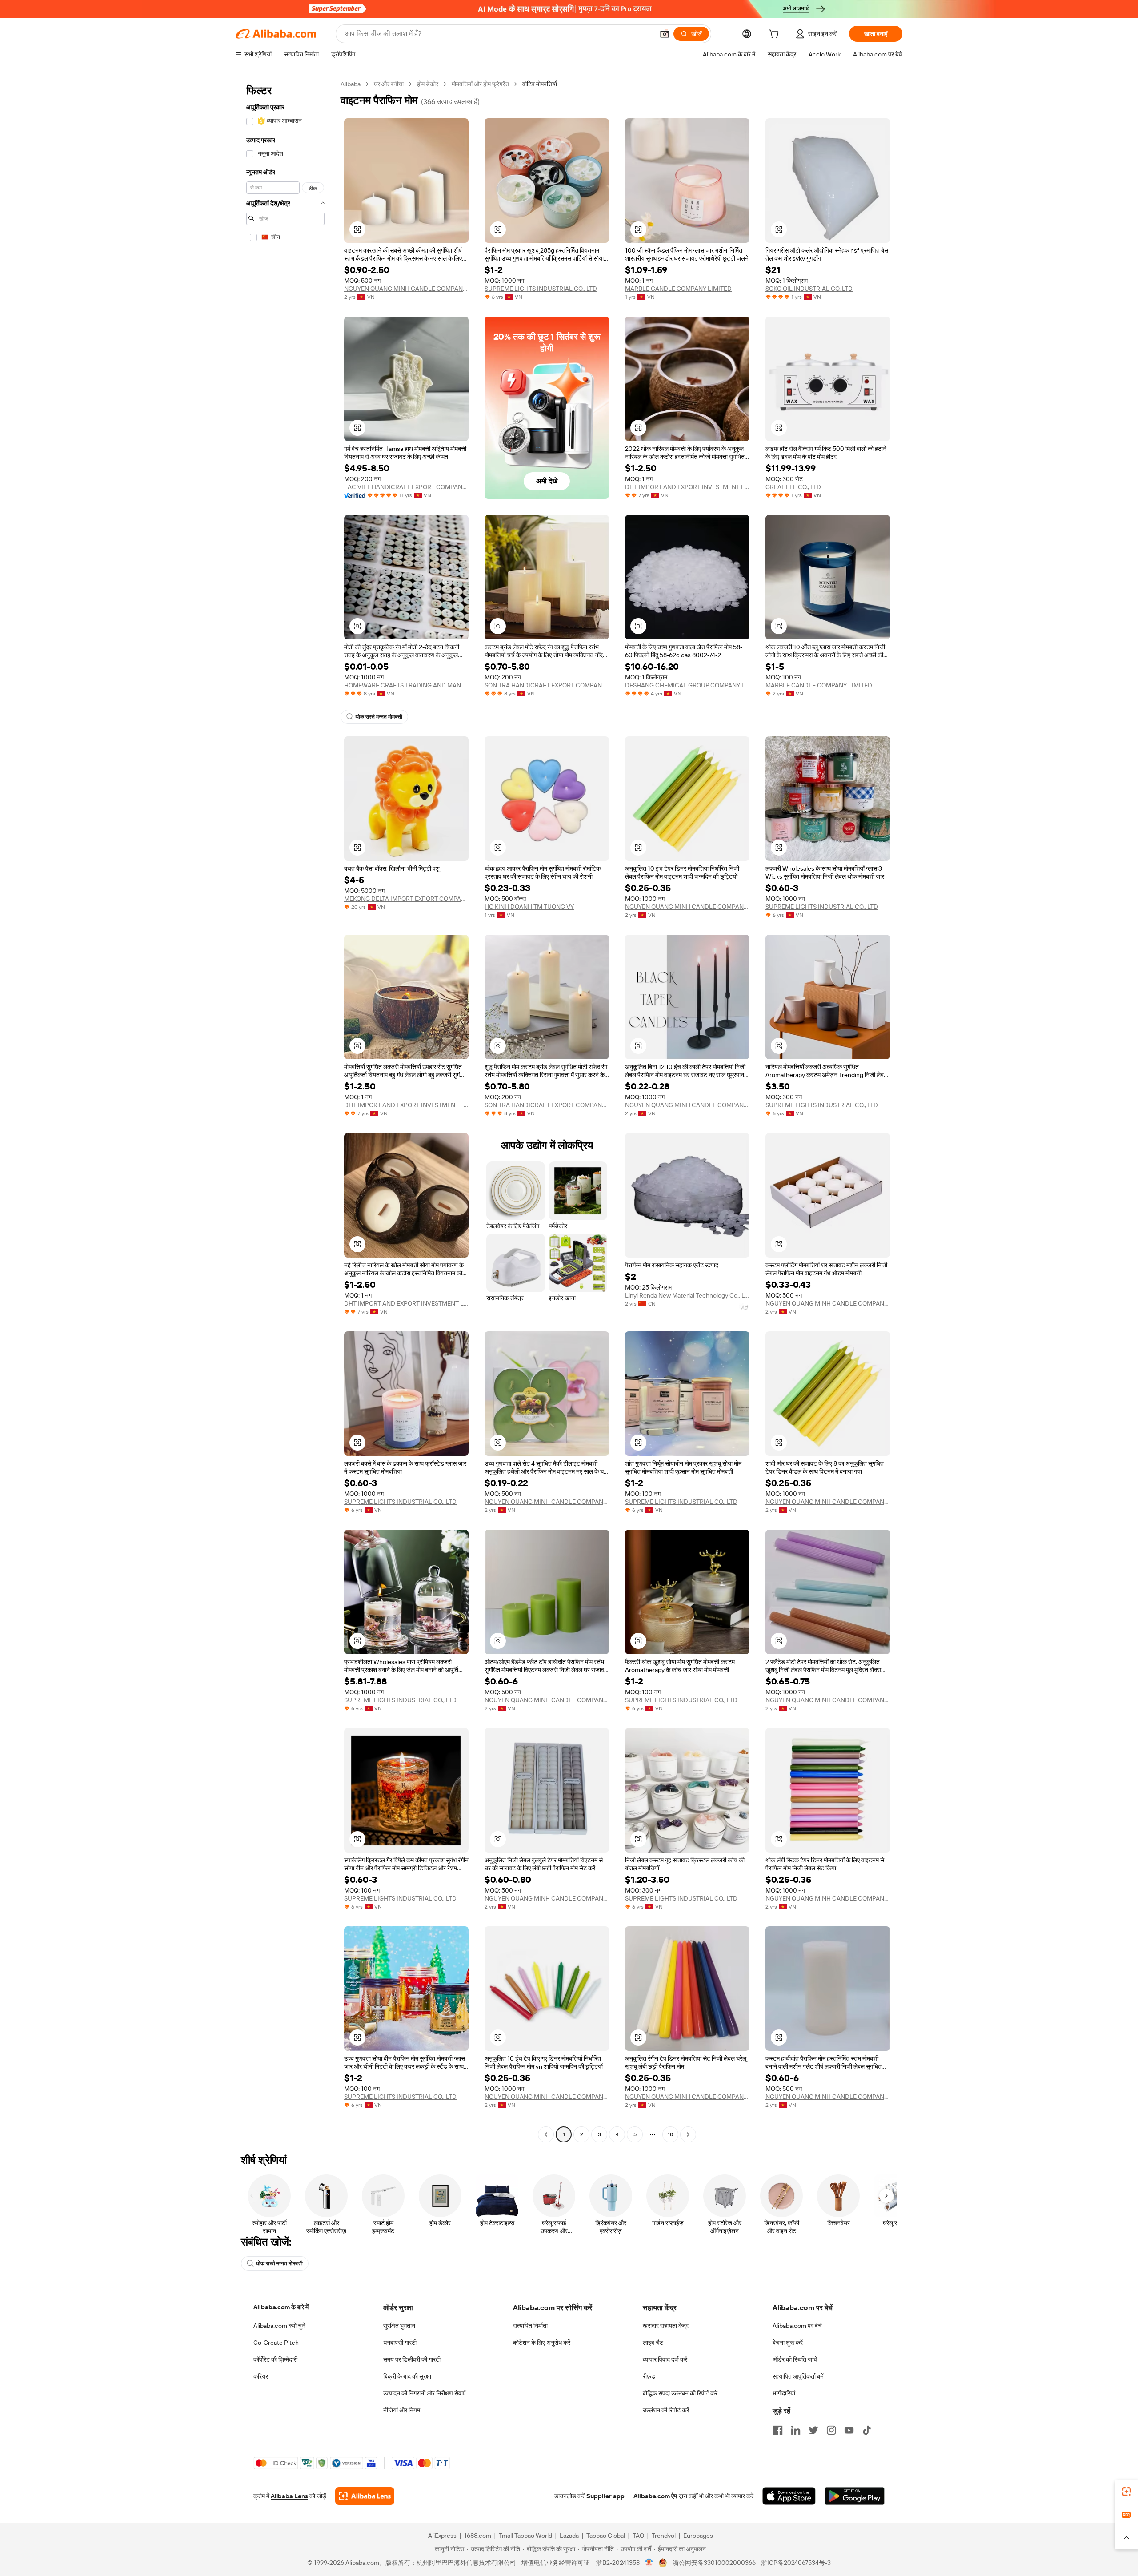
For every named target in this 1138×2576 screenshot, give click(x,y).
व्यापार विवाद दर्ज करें (665, 2359)
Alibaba (351, 84)
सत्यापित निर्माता (530, 2326)
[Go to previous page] (546, 2134)
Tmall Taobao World (525, 2536)
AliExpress (442, 2536)
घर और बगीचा (389, 84)
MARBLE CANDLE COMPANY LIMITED (678, 289)
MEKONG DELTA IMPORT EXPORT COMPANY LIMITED (406, 899)
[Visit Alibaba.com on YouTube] (849, 2430)
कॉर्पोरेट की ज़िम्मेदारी (275, 2359)
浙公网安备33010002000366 (714, 2563)
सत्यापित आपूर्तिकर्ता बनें (798, 2376)
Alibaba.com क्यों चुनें (279, 2326)
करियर (261, 2376)
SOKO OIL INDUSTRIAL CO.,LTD (809, 289)
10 (671, 2134)
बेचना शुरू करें (788, 2343)
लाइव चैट (653, 2343)
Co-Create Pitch (276, 2343)
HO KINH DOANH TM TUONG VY (529, 907)
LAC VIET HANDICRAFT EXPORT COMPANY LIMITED (406, 487)
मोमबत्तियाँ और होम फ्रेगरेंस (480, 84)
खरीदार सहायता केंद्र (666, 2326)
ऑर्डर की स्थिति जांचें (795, 2359)
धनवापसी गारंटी (400, 2343)
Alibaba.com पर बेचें (797, 2326)
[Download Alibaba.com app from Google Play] (855, 2496)
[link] (1126, 2492)
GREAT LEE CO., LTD (793, 487)
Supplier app (605, 2496)
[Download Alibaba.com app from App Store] (789, 2496)
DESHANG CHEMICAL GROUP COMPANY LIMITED (687, 685)
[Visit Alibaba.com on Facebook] (778, 2430)
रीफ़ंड (649, 2376)
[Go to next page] (688, 2134)
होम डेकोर (428, 84)
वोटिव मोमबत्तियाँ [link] (540, 84)
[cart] (776, 35)
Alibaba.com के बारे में (281, 2307)
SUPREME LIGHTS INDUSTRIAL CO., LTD (541, 289)
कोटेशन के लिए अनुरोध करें (542, 2343)
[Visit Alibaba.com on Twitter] (813, 2430)
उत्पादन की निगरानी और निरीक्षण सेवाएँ (424, 2393)
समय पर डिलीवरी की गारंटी (412, 2359)
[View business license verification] (649, 2563)
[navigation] (285, 1110)
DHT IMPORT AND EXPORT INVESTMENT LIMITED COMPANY (687, 487)
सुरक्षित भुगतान (399, 2326)
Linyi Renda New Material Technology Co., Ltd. (687, 1295)
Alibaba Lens (289, 2496)
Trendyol (664, 2536)
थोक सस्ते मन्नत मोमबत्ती (379, 717)
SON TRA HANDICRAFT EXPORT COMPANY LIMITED (547, 685)
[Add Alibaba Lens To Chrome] (365, 2496)
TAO (638, 2536)
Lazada (569, 2536)
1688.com (478, 2536)
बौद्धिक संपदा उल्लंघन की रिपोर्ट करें (680, 2393)
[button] (665, 34)
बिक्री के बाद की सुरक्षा (407, 2376)
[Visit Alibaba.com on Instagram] (831, 2430)
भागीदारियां (784, 2393)
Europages (698, 2536)
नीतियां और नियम (402, 2410)
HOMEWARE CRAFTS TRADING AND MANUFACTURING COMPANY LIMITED (406, 685)
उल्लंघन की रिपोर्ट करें (666, 2410)
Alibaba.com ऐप (655, 2496)
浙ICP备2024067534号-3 (796, 2563)
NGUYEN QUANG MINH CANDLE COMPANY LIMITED (406, 289)
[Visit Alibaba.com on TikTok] (867, 2430)
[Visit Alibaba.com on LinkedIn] (796, 2430)
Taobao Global (606, 2536)
